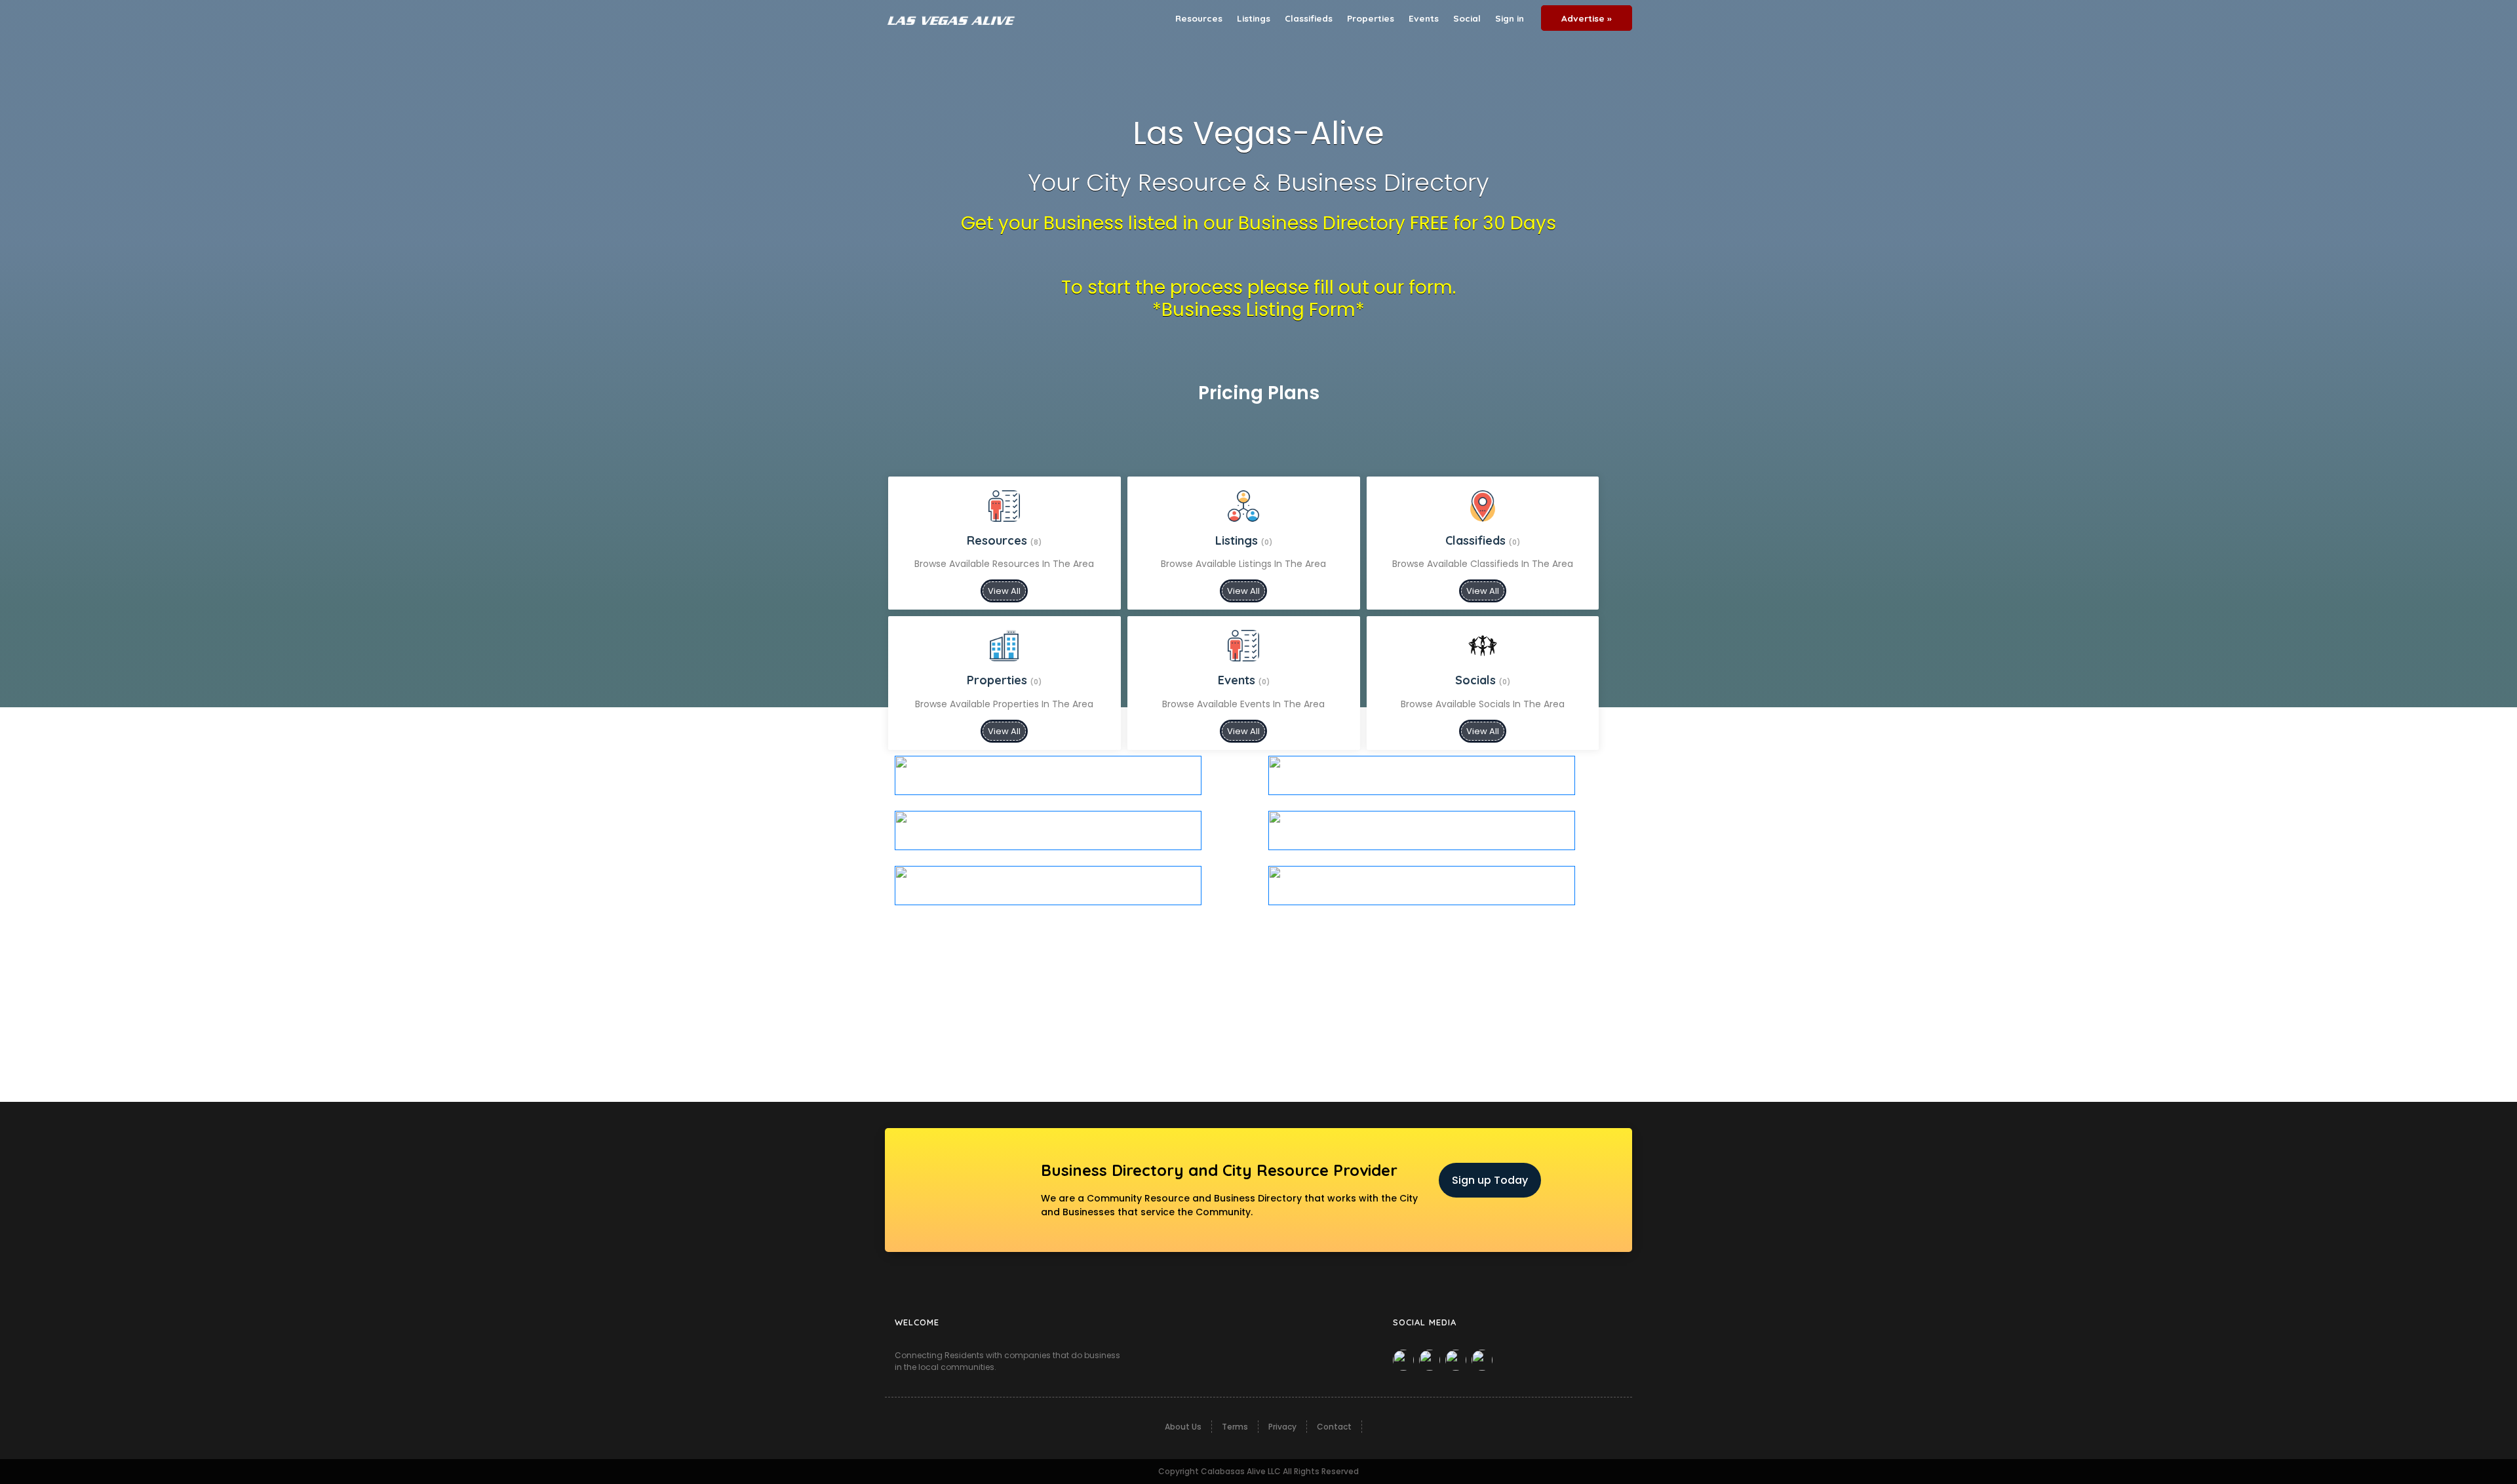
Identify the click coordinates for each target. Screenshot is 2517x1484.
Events (1424, 18)
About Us (1183, 1427)
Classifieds (1309, 18)
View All (1004, 591)
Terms (1235, 1427)
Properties (1371, 18)
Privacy (1282, 1427)
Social (1467, 18)
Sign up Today (1490, 1180)
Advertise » (1587, 18)
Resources (1199, 18)
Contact (1334, 1427)
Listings (1254, 18)
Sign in (1510, 18)
